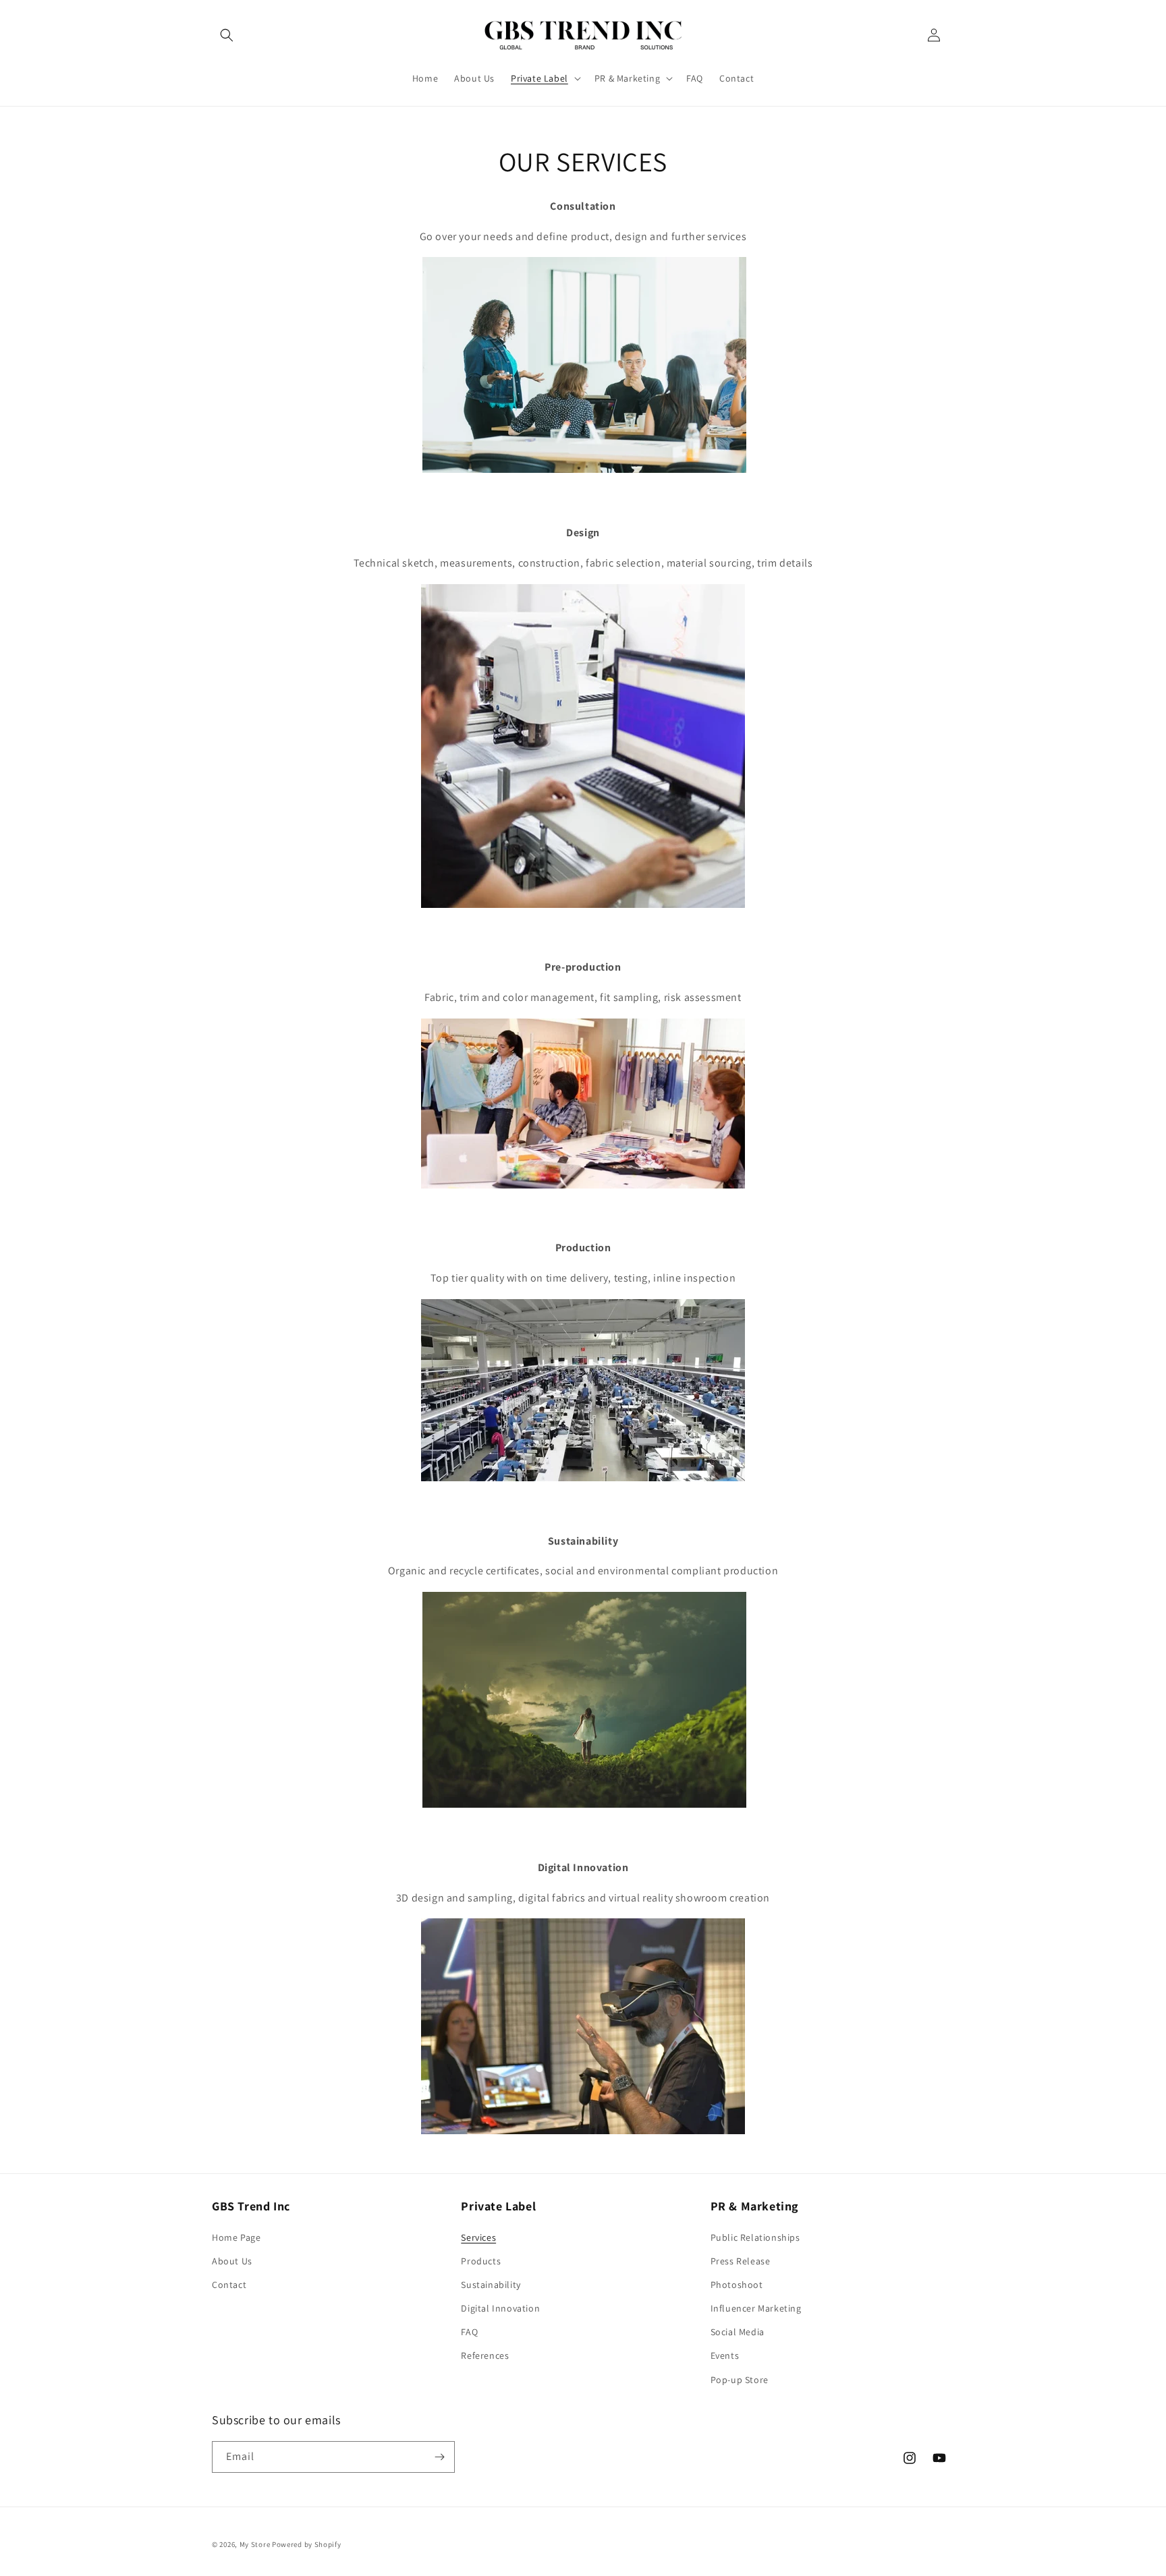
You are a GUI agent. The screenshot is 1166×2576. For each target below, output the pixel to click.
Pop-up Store (740, 2380)
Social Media (738, 2332)
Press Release (741, 2261)
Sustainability (491, 2285)
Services (478, 2237)
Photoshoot (737, 2285)
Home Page (236, 2237)
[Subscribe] (439, 2457)
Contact (229, 2285)
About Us (232, 2261)
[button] (227, 35)
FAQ (469, 2332)
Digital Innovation (500, 2308)
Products (481, 2261)
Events (725, 2355)
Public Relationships (755, 2237)
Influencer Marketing (756, 2308)
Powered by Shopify (307, 2544)
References (485, 2355)
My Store (255, 2544)
